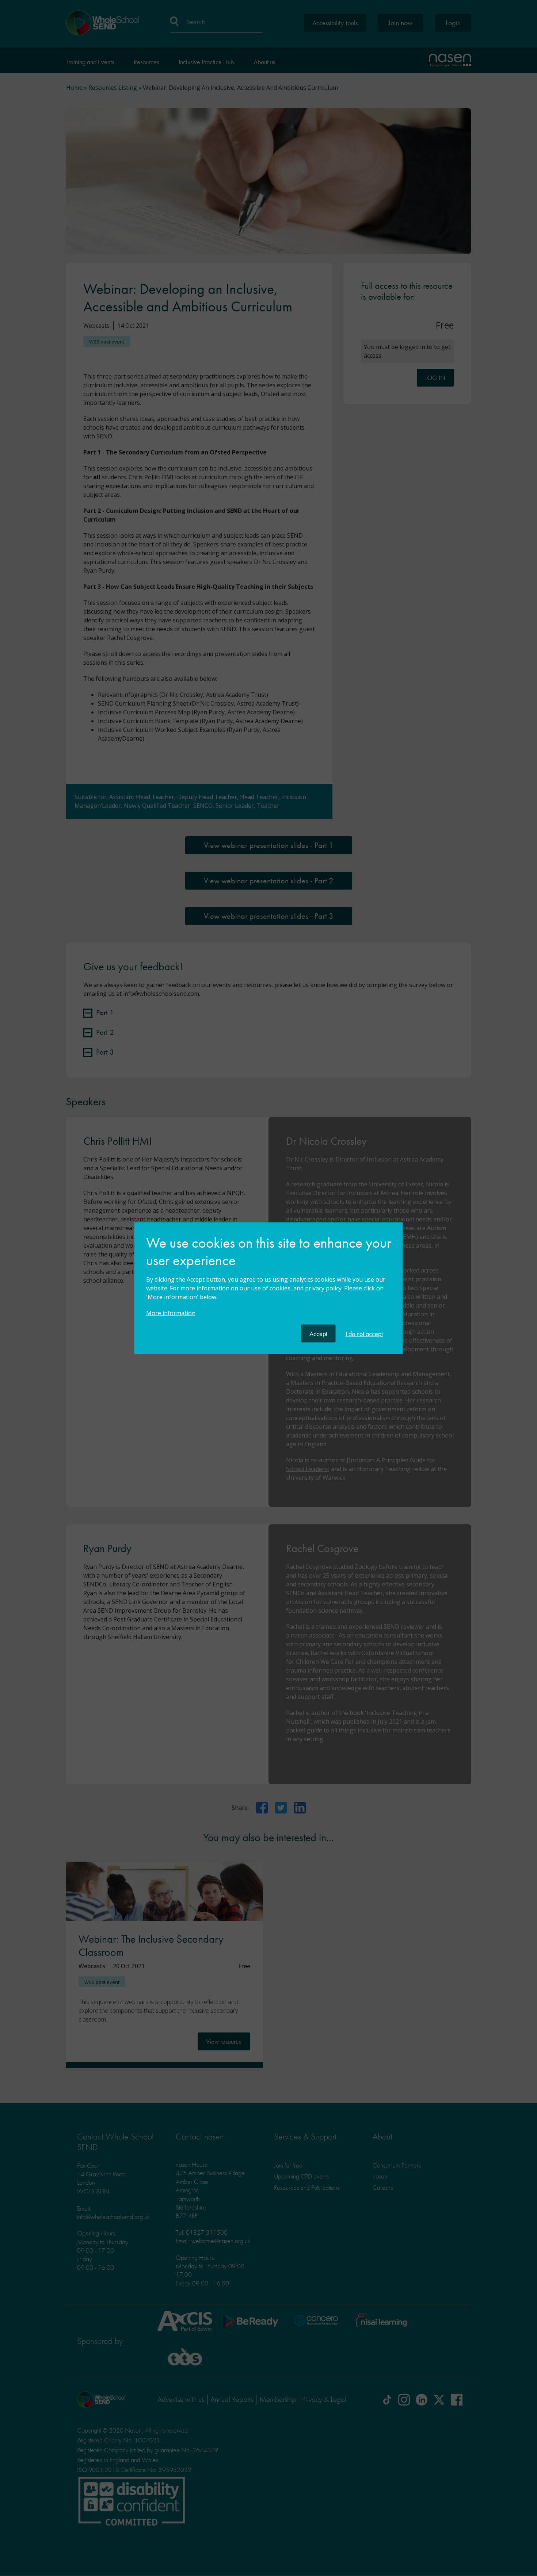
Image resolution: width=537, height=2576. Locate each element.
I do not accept (364, 1333)
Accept (318, 1333)
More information (171, 1313)
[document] (269, 1279)
